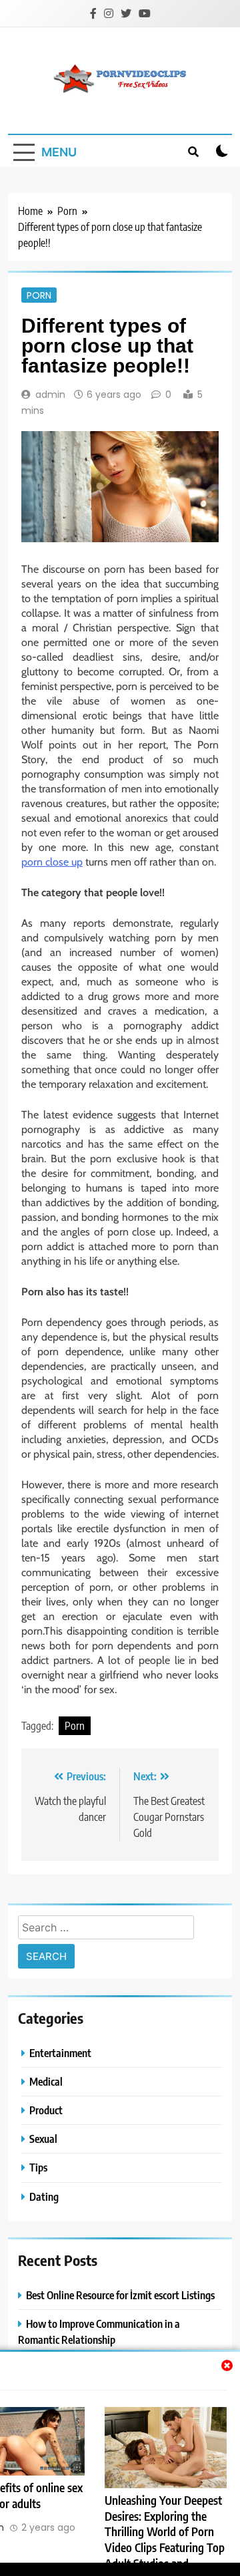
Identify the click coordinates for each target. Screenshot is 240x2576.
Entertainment (60, 2053)
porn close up (52, 862)
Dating (44, 2196)
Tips (38, 2167)
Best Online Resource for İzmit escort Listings (120, 2295)
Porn (39, 295)
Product (46, 2110)
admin (50, 395)
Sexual (43, 2139)
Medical (46, 2081)
